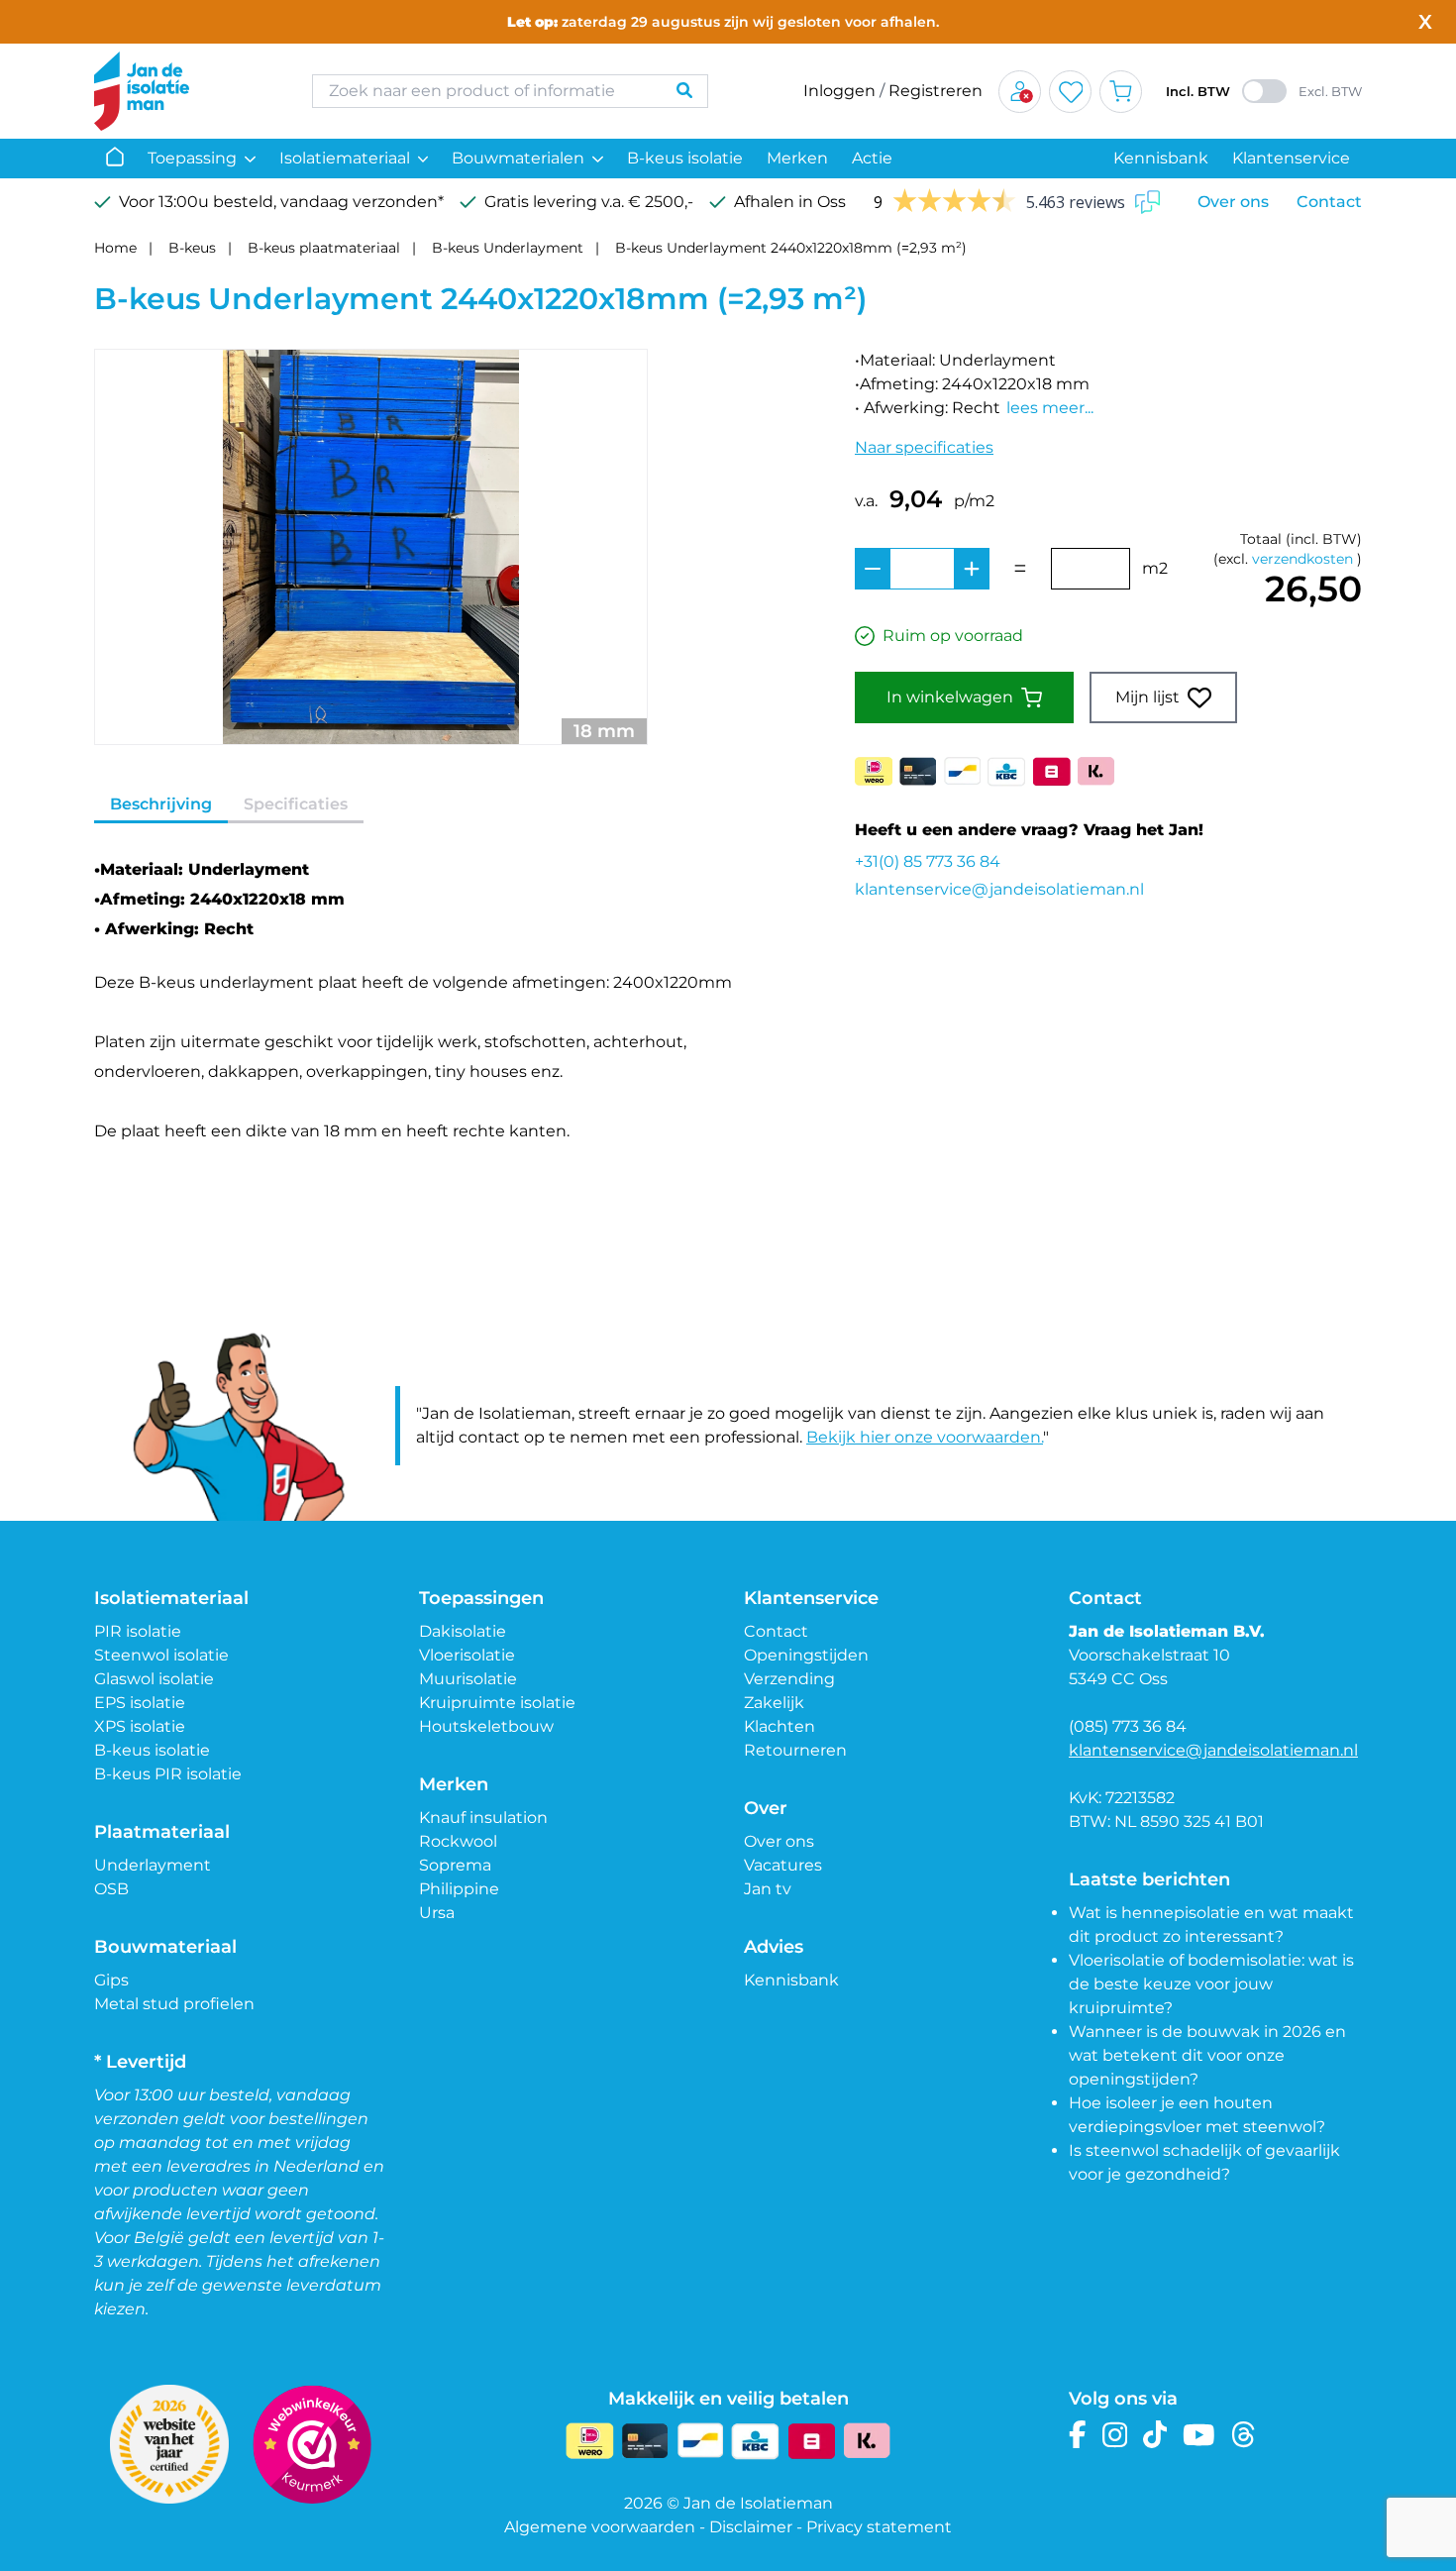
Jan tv (768, 1889)
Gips (111, 1980)
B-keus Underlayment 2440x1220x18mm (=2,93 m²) (791, 248)
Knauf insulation (483, 1818)
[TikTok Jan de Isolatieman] (1155, 2435)
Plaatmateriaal (162, 1832)
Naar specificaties (924, 447)
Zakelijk (774, 1703)
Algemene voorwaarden (600, 2527)
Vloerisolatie (467, 1655)
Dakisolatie (463, 1631)
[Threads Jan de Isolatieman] (1244, 2435)
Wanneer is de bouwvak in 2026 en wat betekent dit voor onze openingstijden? (1207, 2055)
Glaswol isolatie (154, 1679)
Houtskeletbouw (486, 1726)
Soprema (455, 1865)
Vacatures (783, 1865)
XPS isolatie (140, 1726)
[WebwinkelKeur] (312, 2444)
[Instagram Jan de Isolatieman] (1115, 2435)
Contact (1329, 202)
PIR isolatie (138, 1631)
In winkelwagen (950, 697)
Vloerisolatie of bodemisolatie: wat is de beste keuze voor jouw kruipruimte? (1211, 1984)
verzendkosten (1302, 559)
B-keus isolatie (685, 158)
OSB (111, 1889)
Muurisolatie (468, 1679)
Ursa (437, 1913)
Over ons (1233, 202)
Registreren (936, 91)
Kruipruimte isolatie (497, 1703)
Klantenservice (1291, 158)
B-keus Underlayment (508, 248)
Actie (872, 158)
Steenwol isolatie (161, 1655)
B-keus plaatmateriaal (324, 248)
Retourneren (795, 1750)
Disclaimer (751, 2527)
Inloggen (839, 91)
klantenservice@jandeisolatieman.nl (999, 889)
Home (115, 248)
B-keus (192, 248)
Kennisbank (1161, 158)
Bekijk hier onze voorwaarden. (925, 1437)
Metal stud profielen (174, 2004)
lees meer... (1050, 408)
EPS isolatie (140, 1703)
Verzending (789, 1679)
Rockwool (458, 1841)
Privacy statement (879, 2527)
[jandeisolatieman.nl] (183, 91)
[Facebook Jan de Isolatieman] (1078, 2435)
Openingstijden (806, 1655)
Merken (797, 158)
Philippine (459, 1889)
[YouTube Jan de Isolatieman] (1199, 2435)
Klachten (780, 1726)
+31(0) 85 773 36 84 (928, 861)
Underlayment (153, 1865)
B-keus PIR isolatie (168, 1774)
